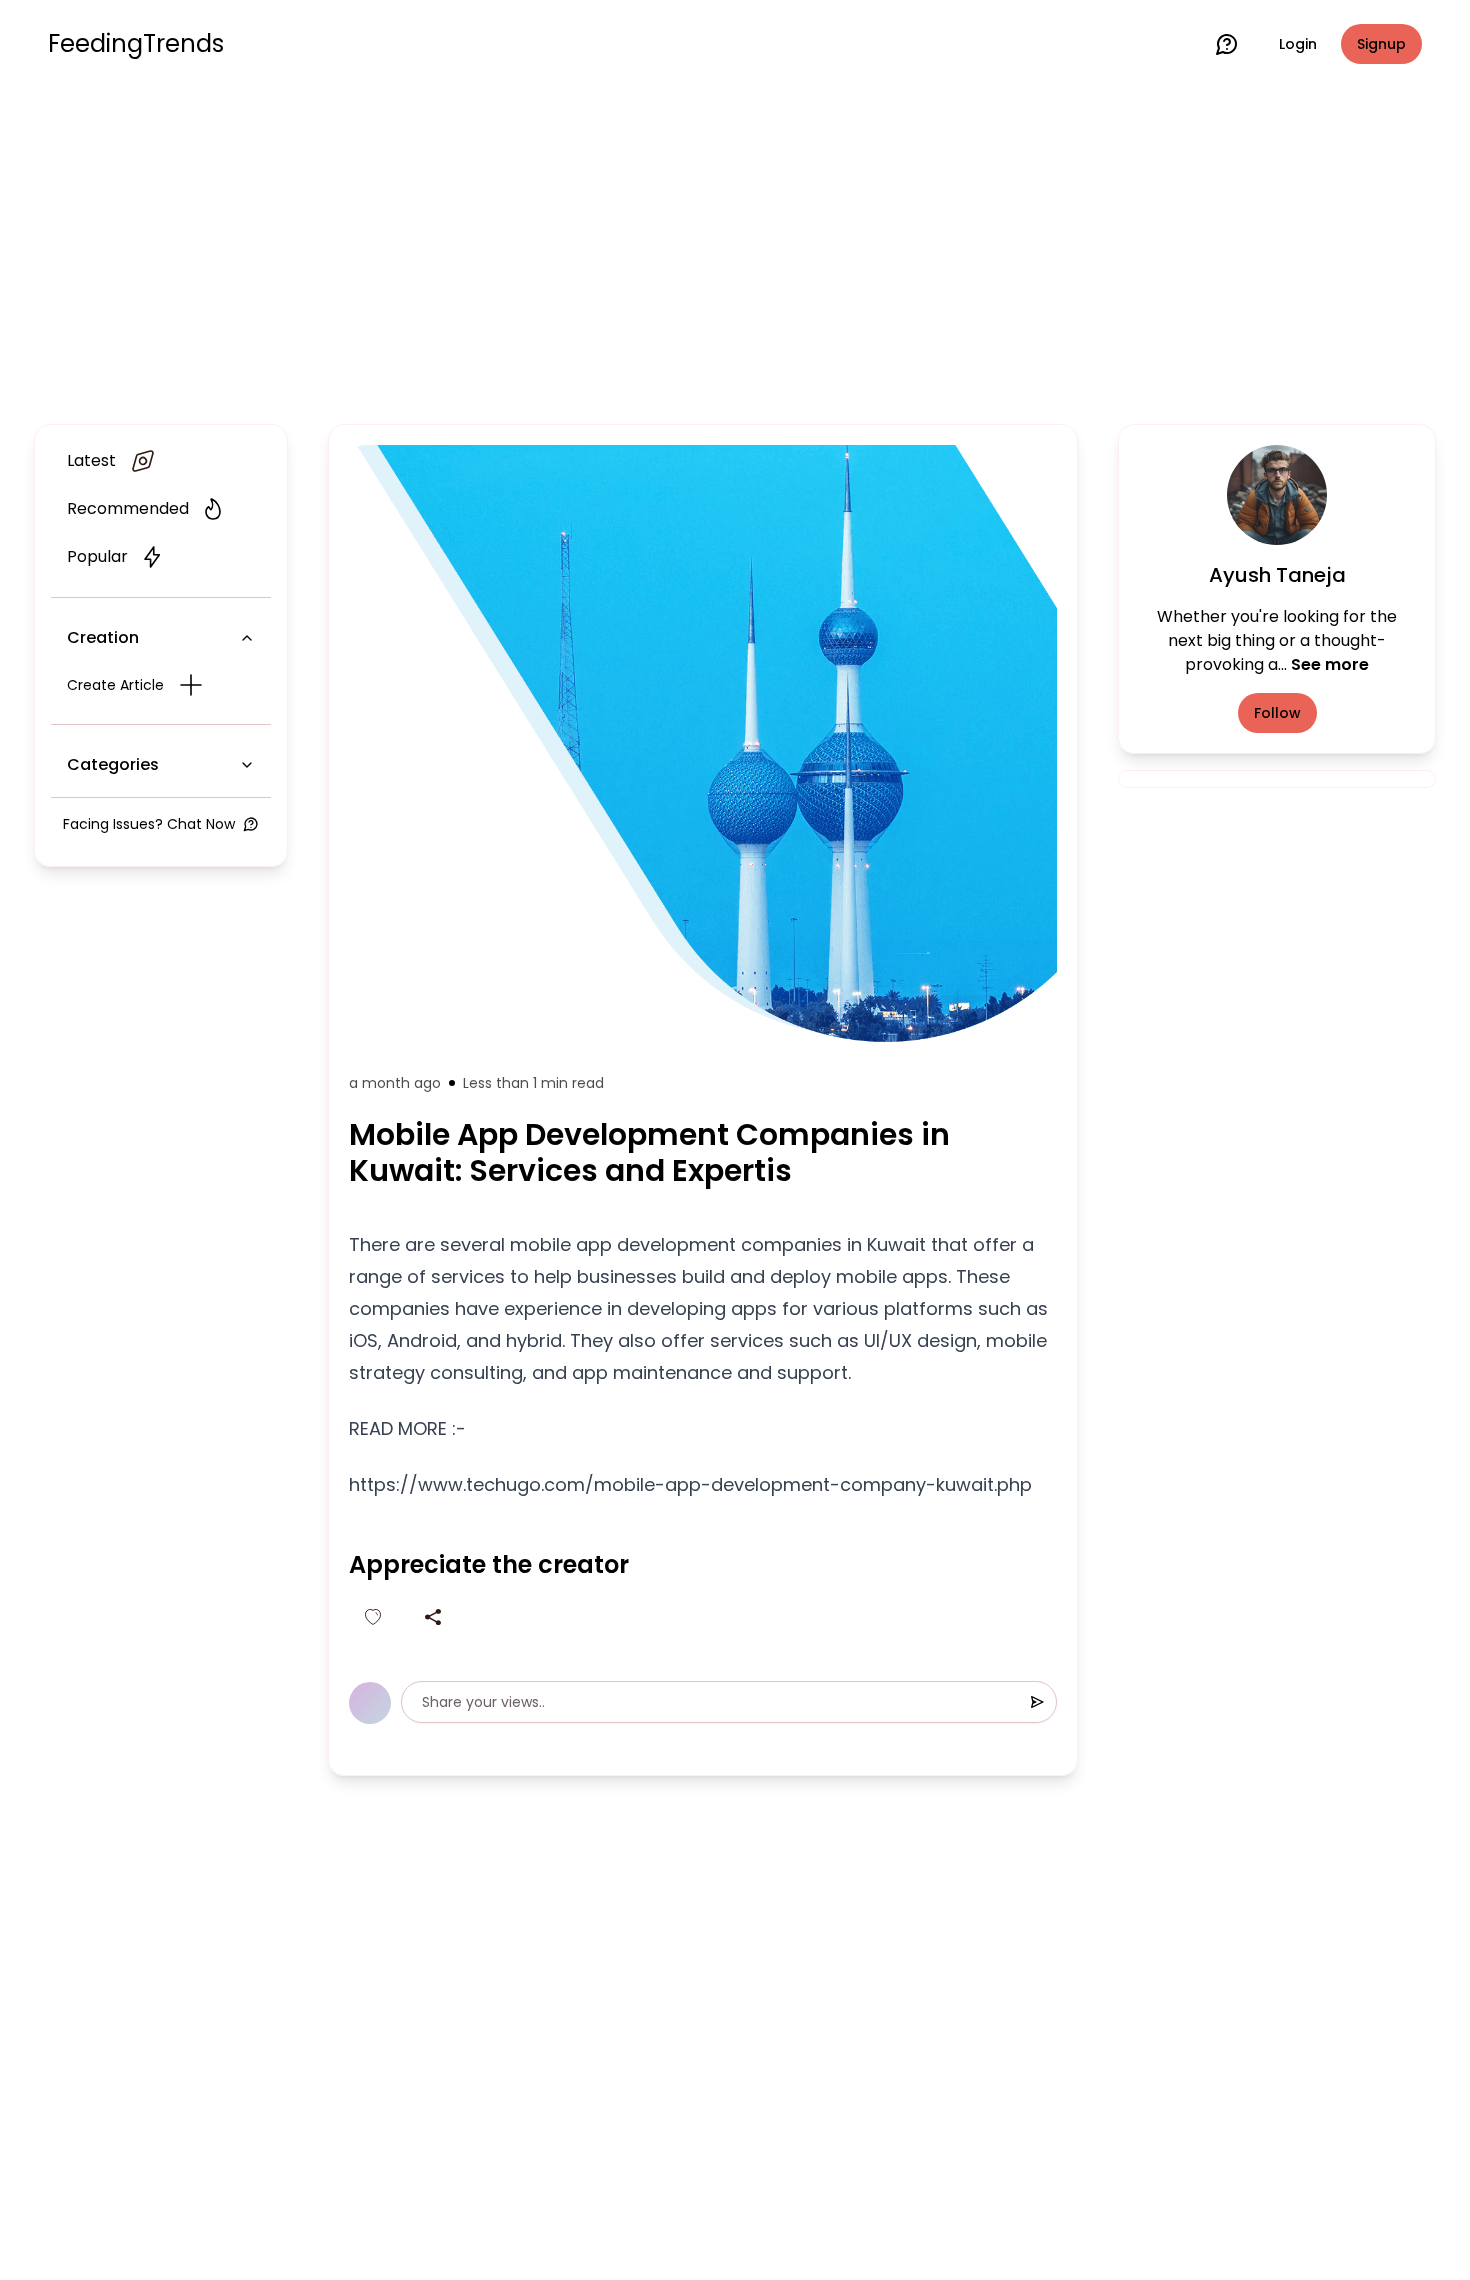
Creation (103, 637)
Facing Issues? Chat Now (149, 824)
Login (1298, 44)
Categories (113, 764)
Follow (1277, 713)
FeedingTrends (136, 44)
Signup (1381, 44)
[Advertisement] (735, 252)
